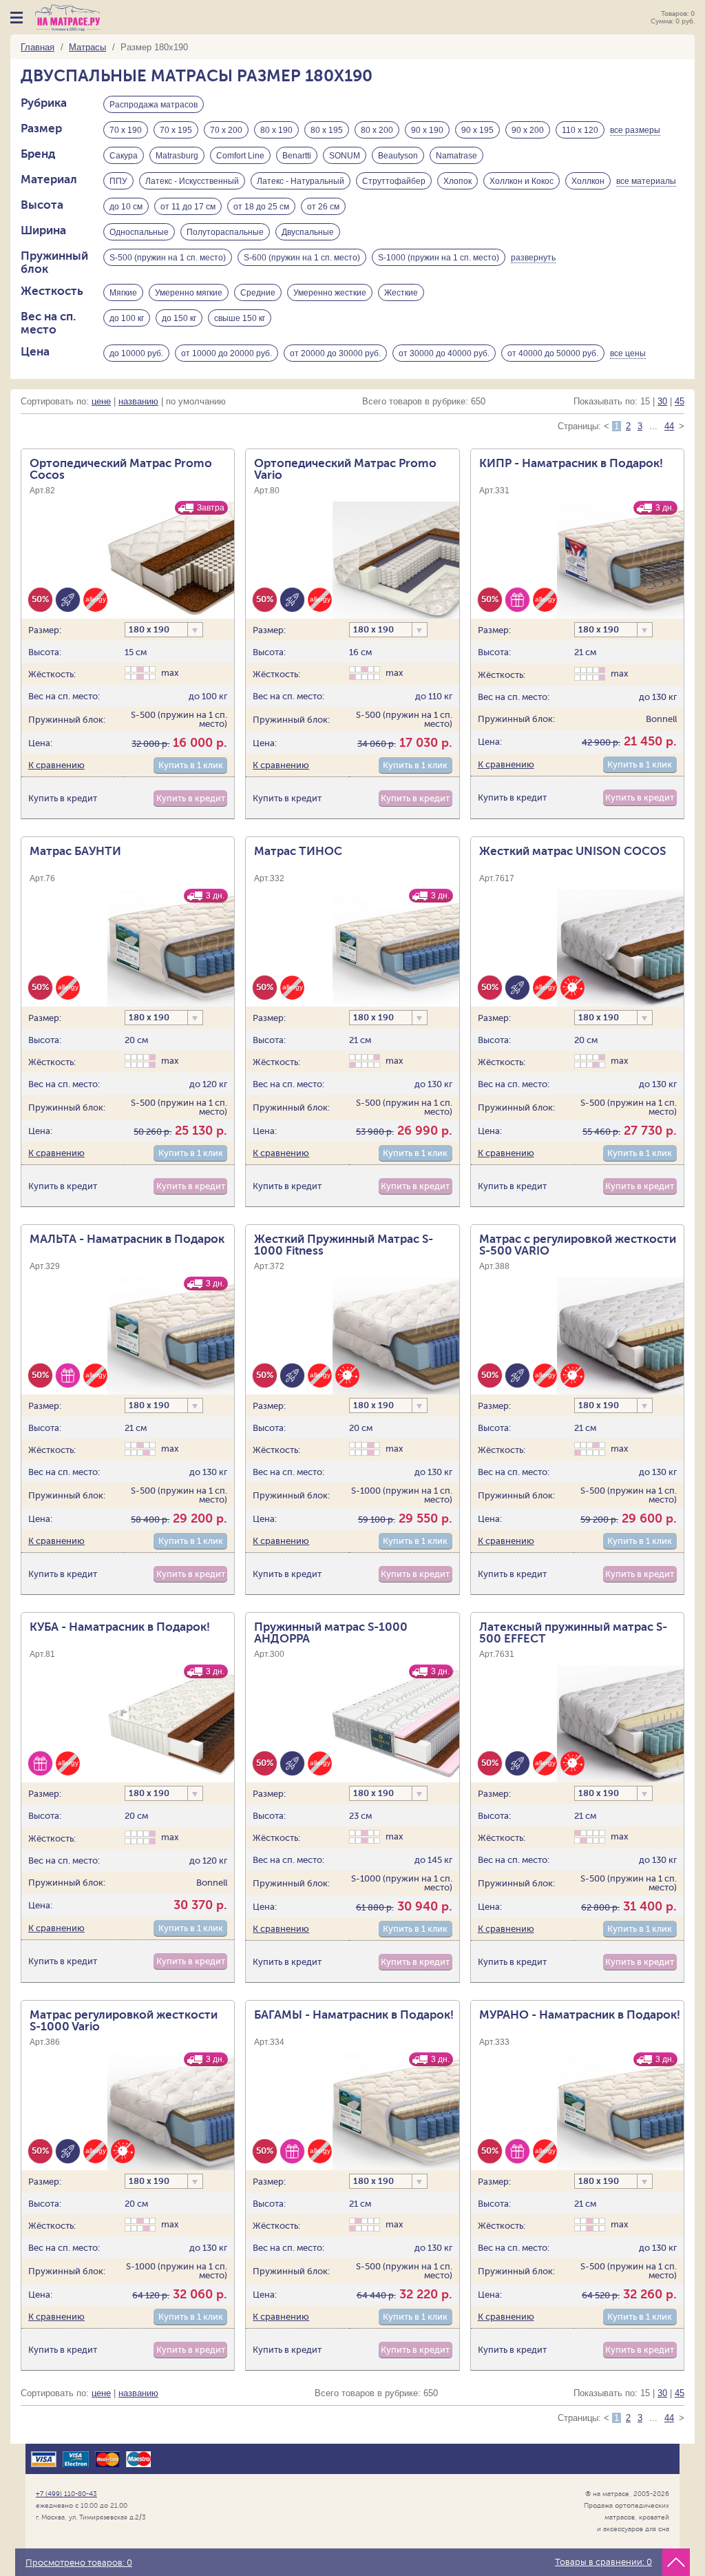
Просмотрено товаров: (79, 2563)
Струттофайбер (394, 181)
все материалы (646, 181)
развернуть (533, 258)
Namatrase (456, 156)
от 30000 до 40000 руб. (444, 353)
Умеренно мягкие (189, 293)
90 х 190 (427, 130)
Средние (258, 293)
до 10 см (126, 207)
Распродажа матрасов (154, 105)
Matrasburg (177, 156)
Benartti (297, 156)
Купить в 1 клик (191, 765)
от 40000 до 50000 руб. (553, 353)
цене (101, 401)
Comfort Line (240, 156)
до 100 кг (127, 318)
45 (680, 401)
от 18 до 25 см (261, 207)
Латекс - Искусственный (192, 181)
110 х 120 (580, 130)
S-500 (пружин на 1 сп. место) (168, 258)
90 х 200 (528, 130)
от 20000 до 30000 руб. (335, 353)
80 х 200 (377, 130)
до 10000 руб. (136, 353)
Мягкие (123, 293)
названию (138, 401)
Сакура (124, 156)
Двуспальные (308, 232)
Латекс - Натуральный (301, 181)
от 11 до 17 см (188, 207)
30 (662, 401)
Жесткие (401, 293)
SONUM (345, 156)
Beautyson (398, 156)
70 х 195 (176, 130)
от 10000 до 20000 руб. (227, 353)
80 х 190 (276, 130)
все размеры (635, 130)
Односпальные (139, 232)
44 (669, 426)
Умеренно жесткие (330, 293)
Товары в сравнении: (603, 2562)
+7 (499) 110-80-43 (66, 2494)
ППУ (118, 181)
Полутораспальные (225, 232)
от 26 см (323, 207)
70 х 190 (126, 130)
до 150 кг (179, 318)
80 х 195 (327, 130)
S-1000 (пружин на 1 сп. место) (439, 258)
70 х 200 (226, 130)
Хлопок (457, 181)
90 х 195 (477, 130)
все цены (628, 353)
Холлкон (588, 181)
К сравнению (56, 765)
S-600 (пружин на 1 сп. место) (302, 258)
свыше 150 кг (240, 318)
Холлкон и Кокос (522, 181)
